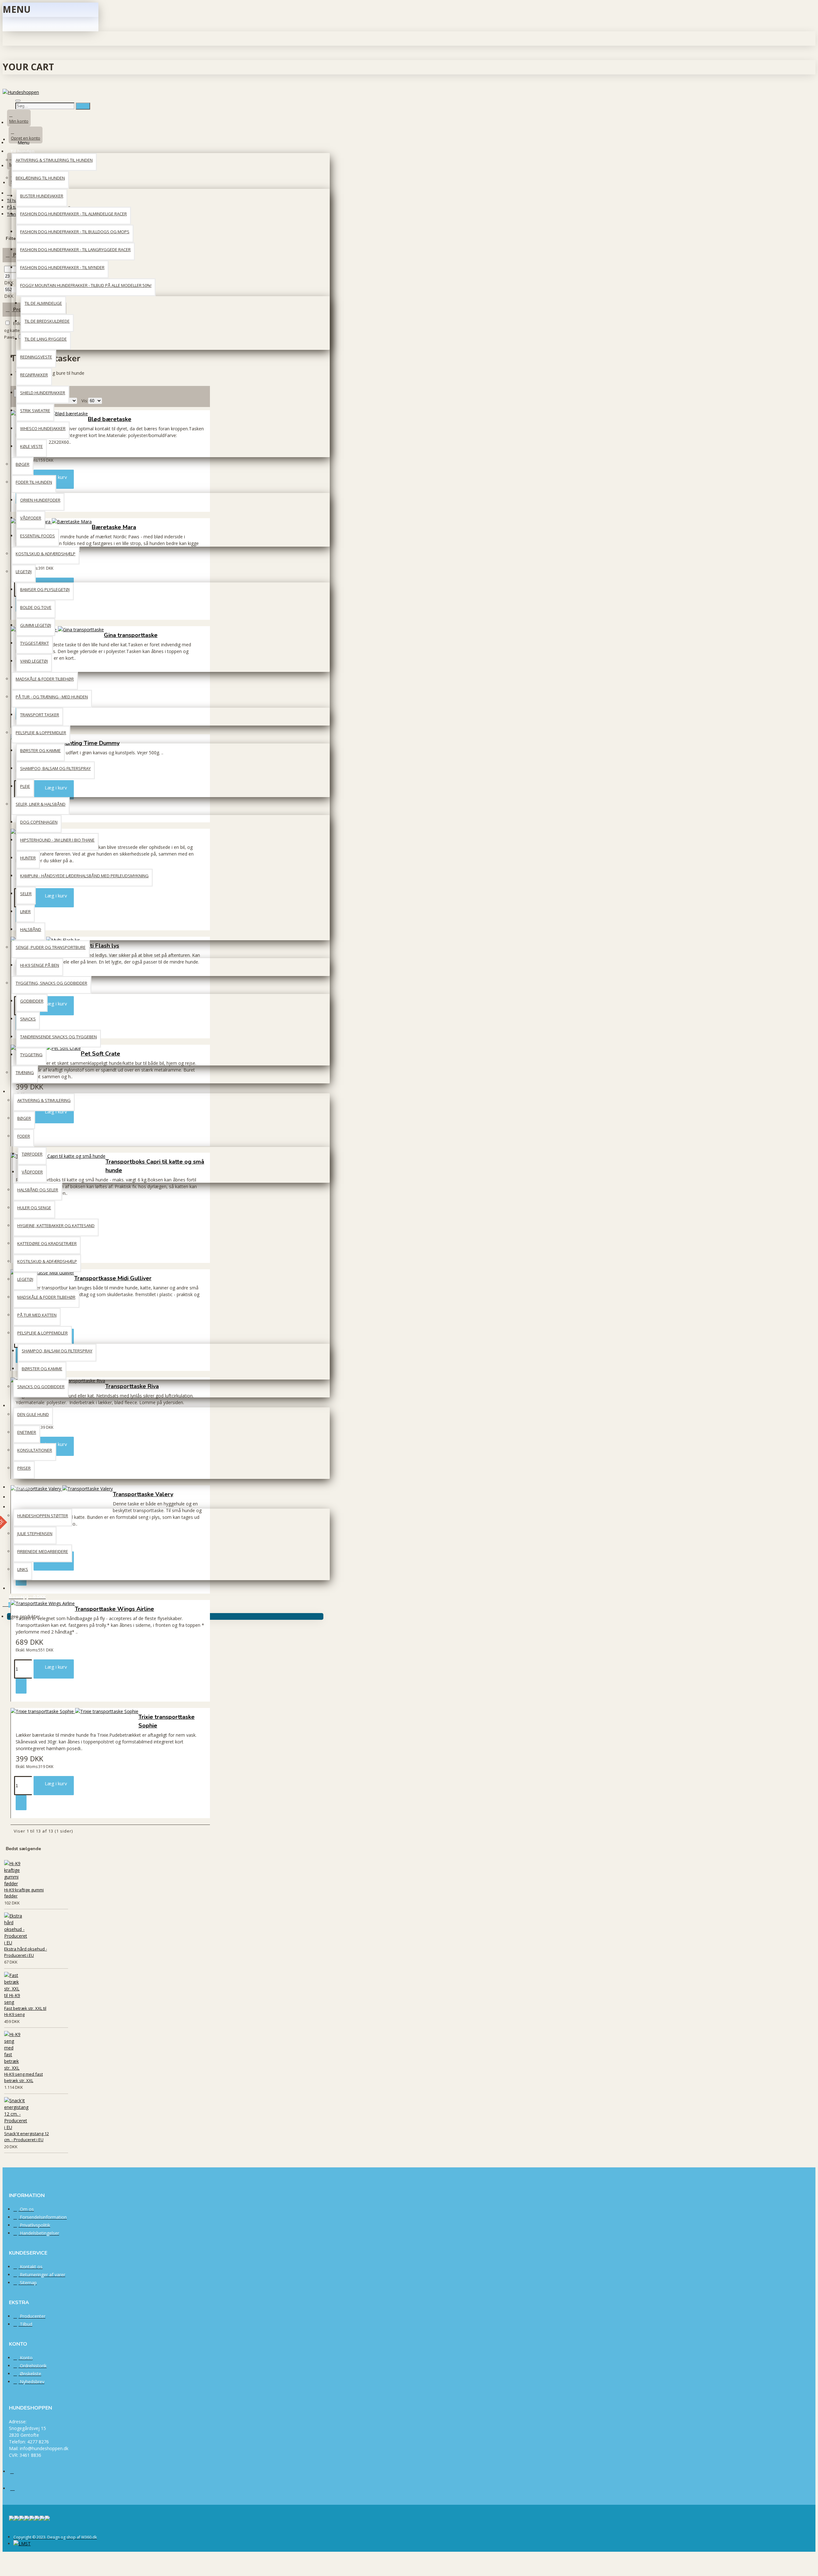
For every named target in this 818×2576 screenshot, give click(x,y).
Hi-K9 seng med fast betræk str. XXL (23, 2077)
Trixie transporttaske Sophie (166, 1721)
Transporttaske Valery (143, 1494)
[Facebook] (17, 2474)
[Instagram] (17, 2490)
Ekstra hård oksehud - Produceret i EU (26, 1952)
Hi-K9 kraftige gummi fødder (24, 1893)
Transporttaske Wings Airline (114, 1609)
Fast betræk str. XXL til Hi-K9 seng (25, 2011)
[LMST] (22, 2544)
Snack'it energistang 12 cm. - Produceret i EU (27, 2137)
